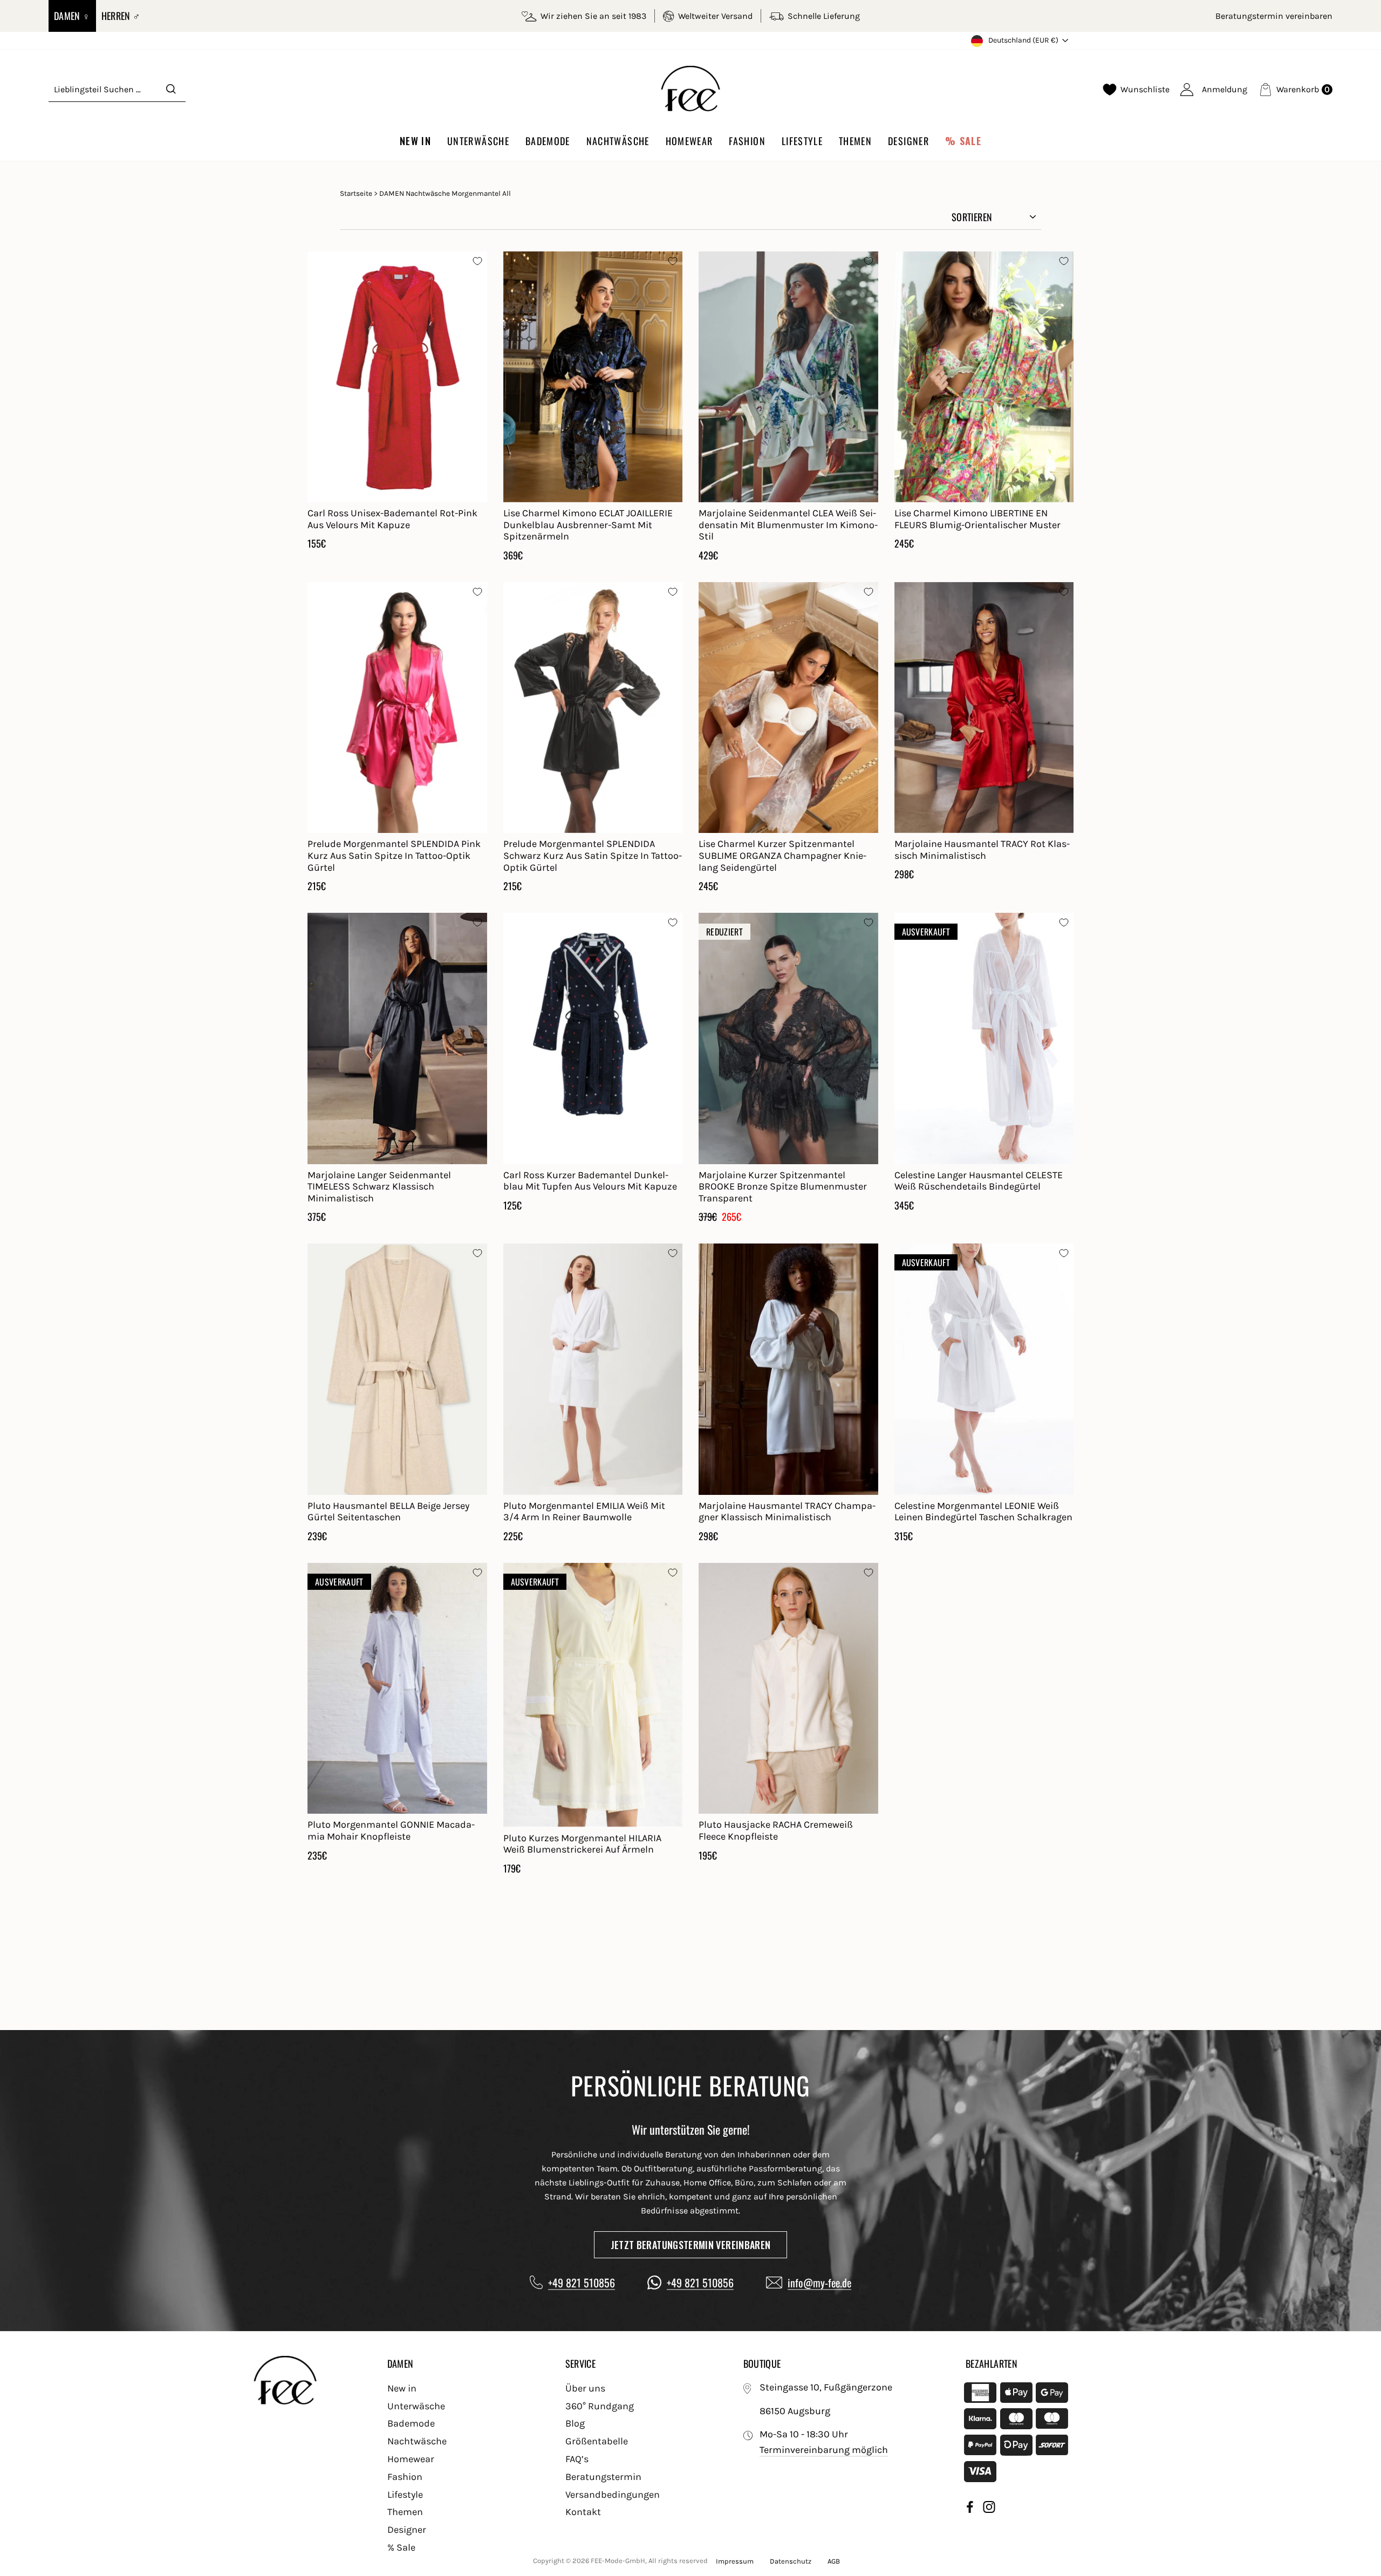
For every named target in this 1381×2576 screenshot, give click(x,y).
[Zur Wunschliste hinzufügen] (477, 261)
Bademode (548, 141)
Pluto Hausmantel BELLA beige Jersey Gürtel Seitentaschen (388, 1512)
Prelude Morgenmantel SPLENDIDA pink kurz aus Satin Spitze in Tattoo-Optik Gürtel (394, 855)
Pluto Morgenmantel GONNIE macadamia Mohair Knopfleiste (391, 1830)
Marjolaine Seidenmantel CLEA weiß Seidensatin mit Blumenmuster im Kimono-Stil (788, 525)
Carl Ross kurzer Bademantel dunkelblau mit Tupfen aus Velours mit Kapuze (590, 1181)
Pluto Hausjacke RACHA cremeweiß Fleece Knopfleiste (776, 1830)
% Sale (963, 141)
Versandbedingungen (613, 2495)
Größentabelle (597, 2441)
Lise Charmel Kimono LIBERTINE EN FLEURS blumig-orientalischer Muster (977, 519)
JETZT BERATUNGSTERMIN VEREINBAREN (691, 2245)
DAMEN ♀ (72, 16)
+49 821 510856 (582, 2283)
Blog (575, 2423)
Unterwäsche (478, 141)
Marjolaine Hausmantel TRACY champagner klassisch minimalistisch (787, 1512)
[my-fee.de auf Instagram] (989, 2509)
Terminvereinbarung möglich (824, 2450)
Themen (855, 141)
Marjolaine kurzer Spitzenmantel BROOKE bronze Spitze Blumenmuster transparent (783, 1187)
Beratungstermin (603, 2477)
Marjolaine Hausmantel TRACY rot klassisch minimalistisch (982, 850)
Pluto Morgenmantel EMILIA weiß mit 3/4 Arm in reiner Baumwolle (584, 1512)
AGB (834, 2561)
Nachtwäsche (618, 141)
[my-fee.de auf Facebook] (970, 2509)
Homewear (689, 141)
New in (415, 141)
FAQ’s (577, 2459)
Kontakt (583, 2512)
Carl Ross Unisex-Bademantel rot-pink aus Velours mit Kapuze (392, 519)
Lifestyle (802, 141)
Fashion (747, 141)
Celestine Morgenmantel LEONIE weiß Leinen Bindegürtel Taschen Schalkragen (983, 1512)
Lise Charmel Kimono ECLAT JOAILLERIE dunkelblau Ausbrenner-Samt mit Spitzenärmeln (588, 525)
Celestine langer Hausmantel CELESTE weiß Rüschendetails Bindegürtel (979, 1181)
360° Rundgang (600, 2406)
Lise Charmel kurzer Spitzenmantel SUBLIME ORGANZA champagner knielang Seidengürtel (782, 855)
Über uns (585, 2388)
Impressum (735, 2561)
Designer (908, 141)
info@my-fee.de (819, 2283)
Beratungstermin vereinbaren (1274, 16)
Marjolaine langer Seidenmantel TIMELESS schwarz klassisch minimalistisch (379, 1187)
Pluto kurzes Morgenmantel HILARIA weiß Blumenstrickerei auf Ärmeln (582, 1844)
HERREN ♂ (121, 16)
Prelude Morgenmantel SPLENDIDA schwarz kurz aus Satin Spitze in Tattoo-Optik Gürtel (593, 855)
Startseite (356, 193)
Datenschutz (791, 2561)
